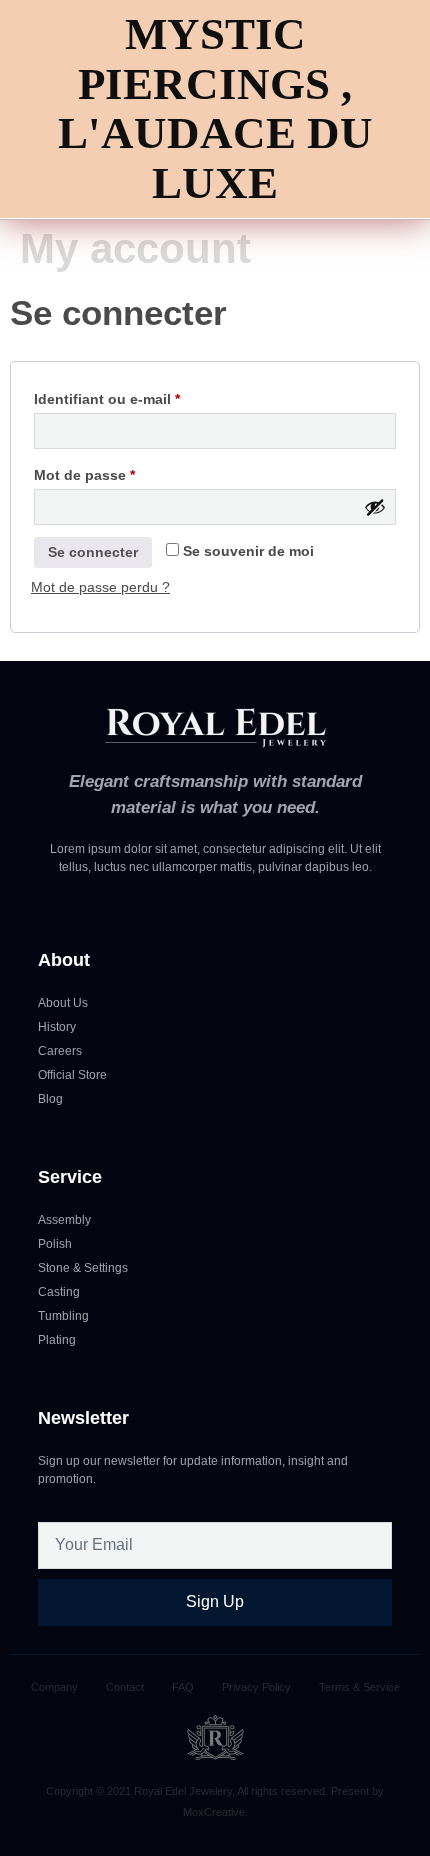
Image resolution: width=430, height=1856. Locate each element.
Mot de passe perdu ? (100, 587)
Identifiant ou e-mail (144, 396)
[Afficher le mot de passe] (375, 507)
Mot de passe (122, 472)
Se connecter (93, 552)
